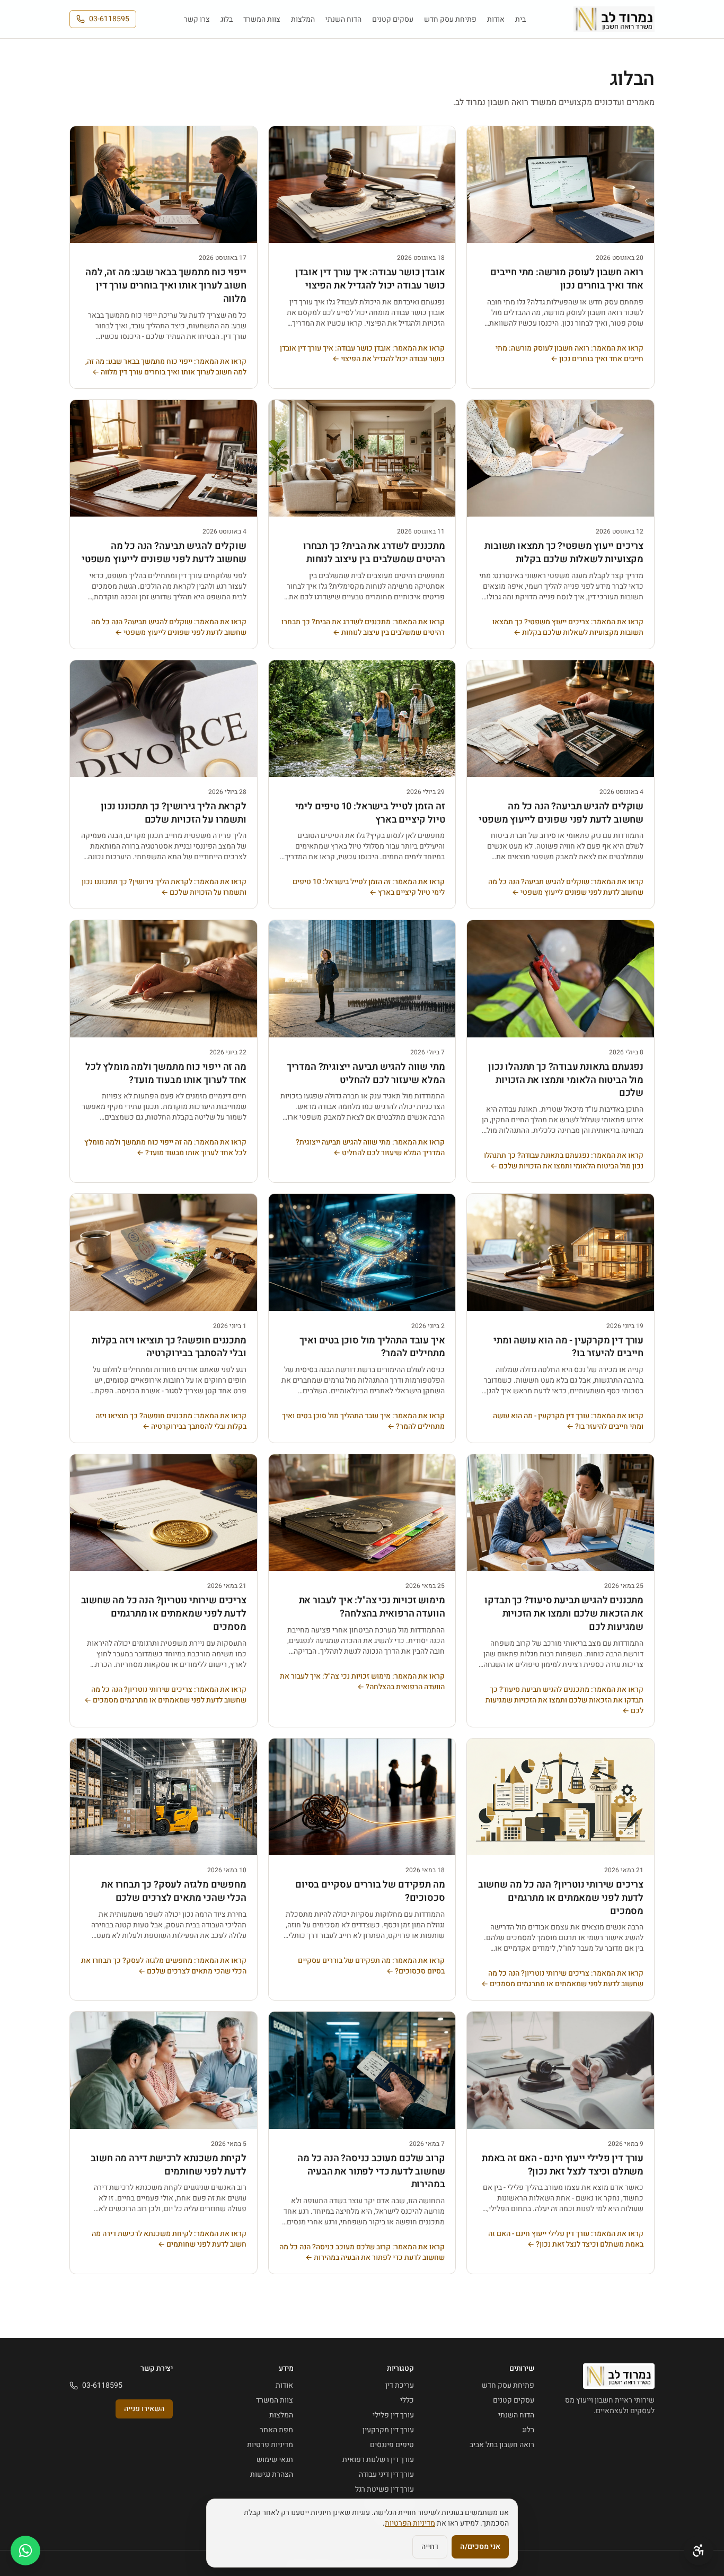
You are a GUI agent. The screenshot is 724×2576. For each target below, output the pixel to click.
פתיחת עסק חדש (450, 19)
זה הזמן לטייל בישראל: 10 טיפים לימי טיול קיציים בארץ (370, 813)
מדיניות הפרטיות (410, 2523)
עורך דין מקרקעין (388, 2430)
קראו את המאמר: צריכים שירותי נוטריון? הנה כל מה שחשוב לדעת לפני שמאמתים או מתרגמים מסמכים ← (165, 1695)
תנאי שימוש (275, 2460)
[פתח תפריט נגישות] (699, 2551)
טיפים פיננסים (392, 2445)
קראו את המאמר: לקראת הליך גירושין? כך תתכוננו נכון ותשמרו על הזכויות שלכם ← (164, 887)
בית (520, 19)
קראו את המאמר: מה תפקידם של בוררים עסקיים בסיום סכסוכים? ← (371, 1966)
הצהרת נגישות (272, 2474)
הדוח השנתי (343, 19)
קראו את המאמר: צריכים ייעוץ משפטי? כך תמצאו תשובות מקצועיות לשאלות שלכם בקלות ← (568, 627)
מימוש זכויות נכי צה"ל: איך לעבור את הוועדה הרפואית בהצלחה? (372, 1607)
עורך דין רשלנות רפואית (378, 2460)
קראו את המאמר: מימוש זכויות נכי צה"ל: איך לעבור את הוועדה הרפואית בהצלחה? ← (362, 1682)
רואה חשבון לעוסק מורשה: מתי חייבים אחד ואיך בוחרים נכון (567, 279)
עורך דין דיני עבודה (386, 2474)
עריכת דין (400, 2385)
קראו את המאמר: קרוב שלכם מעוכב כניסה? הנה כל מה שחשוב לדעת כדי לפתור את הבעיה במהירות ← (362, 2252)
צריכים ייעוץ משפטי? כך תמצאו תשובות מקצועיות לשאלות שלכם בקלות (564, 553)
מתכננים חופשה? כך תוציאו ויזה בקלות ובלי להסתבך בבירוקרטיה (169, 1347)
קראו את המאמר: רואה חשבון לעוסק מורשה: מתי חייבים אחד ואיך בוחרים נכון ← (570, 354)
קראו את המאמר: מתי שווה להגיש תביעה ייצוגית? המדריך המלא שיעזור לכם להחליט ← (370, 1148)
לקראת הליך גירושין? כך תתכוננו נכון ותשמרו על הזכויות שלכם (174, 813)
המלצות (303, 19)
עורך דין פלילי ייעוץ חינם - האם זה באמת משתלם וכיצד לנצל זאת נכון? (563, 2165)
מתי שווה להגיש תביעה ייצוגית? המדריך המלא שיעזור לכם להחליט (366, 1073)
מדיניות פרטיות (270, 2445)
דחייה (430, 2547)
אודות (496, 19)
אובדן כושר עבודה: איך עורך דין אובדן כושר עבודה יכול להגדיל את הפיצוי (370, 279)
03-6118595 (109, 19)
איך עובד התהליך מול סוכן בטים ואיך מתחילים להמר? (372, 1347)
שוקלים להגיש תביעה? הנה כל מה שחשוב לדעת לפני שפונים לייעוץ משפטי (164, 553)
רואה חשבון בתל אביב (502, 2445)
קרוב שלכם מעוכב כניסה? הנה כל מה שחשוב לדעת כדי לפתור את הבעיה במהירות (371, 2172)
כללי (407, 2400)
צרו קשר (197, 19)
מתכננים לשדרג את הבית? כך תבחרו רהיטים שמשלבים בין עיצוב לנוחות (374, 553)
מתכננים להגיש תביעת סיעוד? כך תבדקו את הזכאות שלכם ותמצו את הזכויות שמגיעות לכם (564, 1614)
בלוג (227, 19)
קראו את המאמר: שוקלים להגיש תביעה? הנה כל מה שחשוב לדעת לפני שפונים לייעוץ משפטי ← (169, 627)
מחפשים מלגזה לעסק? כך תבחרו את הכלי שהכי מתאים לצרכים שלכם (174, 1891)
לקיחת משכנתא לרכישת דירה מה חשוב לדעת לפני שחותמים (168, 2165)
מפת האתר (276, 2430)
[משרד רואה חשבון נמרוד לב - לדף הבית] (614, 19)
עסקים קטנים (393, 19)
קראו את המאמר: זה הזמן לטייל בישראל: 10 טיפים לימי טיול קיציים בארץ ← (369, 887)
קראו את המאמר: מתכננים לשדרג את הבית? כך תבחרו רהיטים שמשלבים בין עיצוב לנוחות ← (363, 627)
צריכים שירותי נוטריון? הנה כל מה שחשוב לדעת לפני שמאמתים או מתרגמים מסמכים (164, 1614)
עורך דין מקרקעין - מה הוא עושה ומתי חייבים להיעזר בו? (568, 1347)
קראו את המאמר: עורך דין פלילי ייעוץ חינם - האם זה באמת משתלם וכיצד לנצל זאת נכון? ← (566, 2239)
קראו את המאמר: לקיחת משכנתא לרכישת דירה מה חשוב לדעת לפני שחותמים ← (169, 2239)
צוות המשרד (262, 19)
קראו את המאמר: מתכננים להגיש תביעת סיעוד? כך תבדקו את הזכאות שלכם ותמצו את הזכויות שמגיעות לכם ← (564, 1700)
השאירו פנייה (144, 2409)
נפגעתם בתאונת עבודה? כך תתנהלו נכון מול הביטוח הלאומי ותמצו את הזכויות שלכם (566, 1080)
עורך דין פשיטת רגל (385, 2489)
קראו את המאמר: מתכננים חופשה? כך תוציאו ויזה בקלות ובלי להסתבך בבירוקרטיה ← (171, 1421)
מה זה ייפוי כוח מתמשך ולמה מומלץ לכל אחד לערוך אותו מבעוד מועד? (166, 1073)
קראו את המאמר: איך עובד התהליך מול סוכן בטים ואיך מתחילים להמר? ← (363, 1421)
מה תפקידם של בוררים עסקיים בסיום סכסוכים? (370, 1891)
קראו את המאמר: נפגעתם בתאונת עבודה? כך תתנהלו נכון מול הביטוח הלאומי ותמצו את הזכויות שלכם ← (564, 1161)
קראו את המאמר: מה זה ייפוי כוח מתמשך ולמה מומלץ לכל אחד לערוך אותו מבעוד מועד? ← (165, 1148)
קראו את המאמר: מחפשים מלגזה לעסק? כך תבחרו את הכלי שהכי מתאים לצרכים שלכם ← (164, 1966)
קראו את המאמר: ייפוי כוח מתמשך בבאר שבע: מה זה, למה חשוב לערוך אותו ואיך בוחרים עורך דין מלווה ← (166, 367)
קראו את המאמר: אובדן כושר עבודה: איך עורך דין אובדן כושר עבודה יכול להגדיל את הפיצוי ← (362, 354)
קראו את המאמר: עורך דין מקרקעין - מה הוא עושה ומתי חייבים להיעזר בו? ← (568, 1421)
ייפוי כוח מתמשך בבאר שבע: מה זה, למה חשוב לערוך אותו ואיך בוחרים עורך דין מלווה (166, 286)
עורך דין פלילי (393, 2415)
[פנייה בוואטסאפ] (25, 2551)
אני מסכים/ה (480, 2547)
